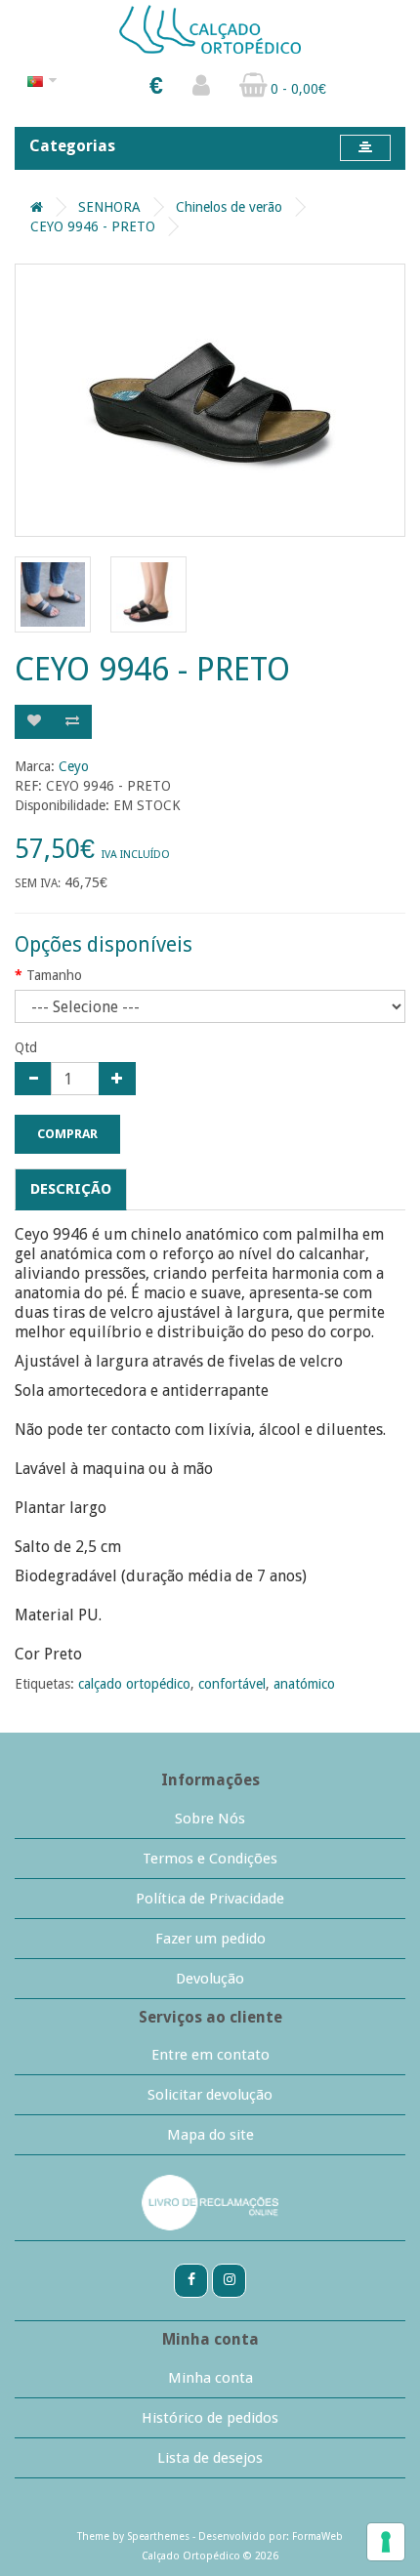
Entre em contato (210, 2055)
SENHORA (109, 207)
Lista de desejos (210, 2458)
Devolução (210, 1979)
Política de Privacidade (210, 1899)
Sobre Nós (210, 1819)
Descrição (71, 1189)
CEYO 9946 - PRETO (93, 226)
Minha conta (210, 2378)
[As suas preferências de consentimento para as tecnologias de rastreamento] (386, 2542)
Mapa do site (210, 2135)
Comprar (67, 1134)
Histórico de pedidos (210, 2418)
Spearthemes (158, 2536)
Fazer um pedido (210, 1939)
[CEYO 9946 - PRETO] (210, 400)
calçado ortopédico (134, 1684)
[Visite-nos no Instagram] (229, 2279)
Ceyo (74, 766)
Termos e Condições (210, 1859)
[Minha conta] (201, 90)
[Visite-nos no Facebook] (191, 2279)
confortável (232, 1684)
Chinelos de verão (229, 207)
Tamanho (54, 975)
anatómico (304, 1684)
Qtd (26, 1047)
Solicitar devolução (210, 2095)
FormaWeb (317, 2536)
